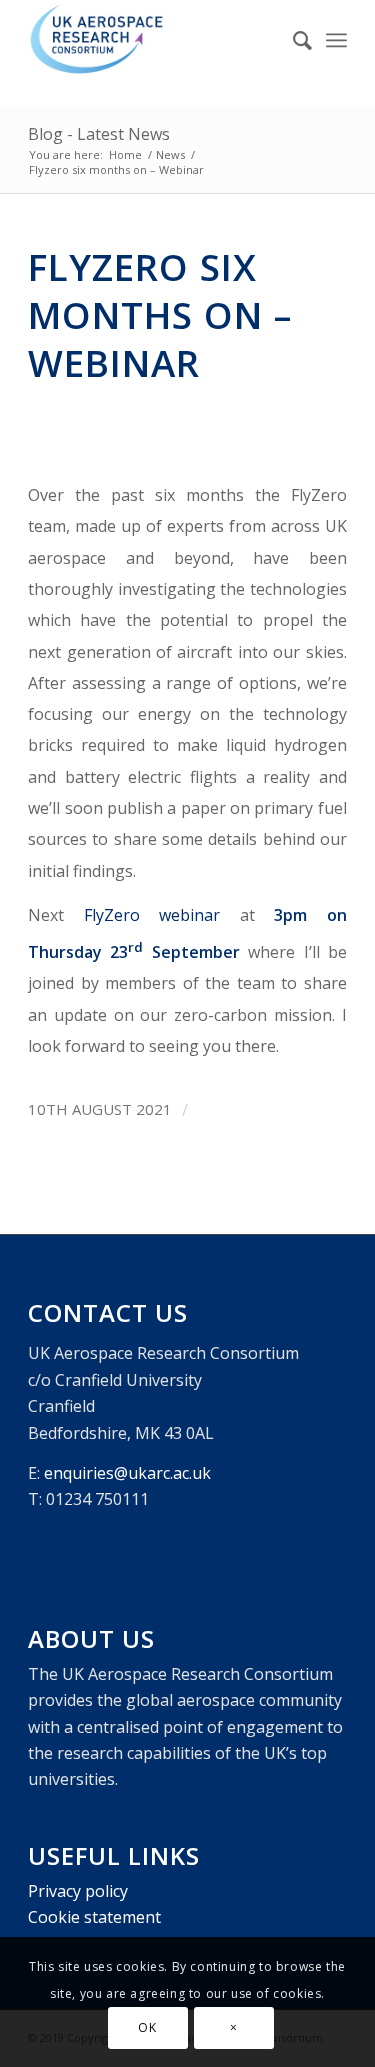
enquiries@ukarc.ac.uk (127, 1473)
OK (147, 2027)
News (170, 154)
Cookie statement (94, 1917)
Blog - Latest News (99, 134)
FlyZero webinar (152, 915)
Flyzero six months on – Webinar (160, 315)
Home (125, 154)
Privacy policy (78, 1891)
